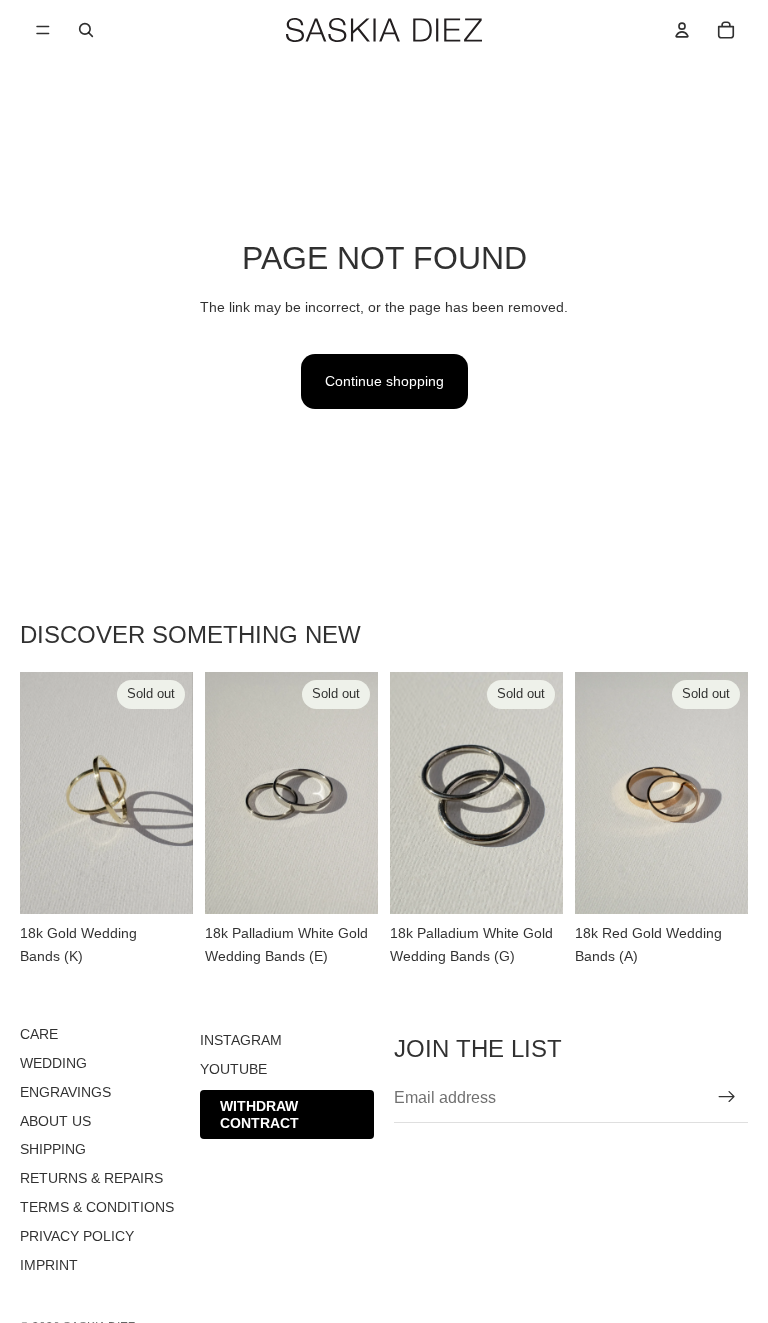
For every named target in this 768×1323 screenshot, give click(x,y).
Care (39, 1034)
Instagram (241, 1040)
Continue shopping (384, 381)
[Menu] (43, 30)
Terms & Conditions (97, 1207)
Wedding (53, 1063)
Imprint (49, 1264)
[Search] (86, 30)
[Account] (682, 30)
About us (55, 1120)
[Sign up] (727, 1097)
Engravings (65, 1091)
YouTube (233, 1069)
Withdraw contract (259, 1113)
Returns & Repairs (91, 1178)
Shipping (53, 1149)
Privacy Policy (77, 1235)
